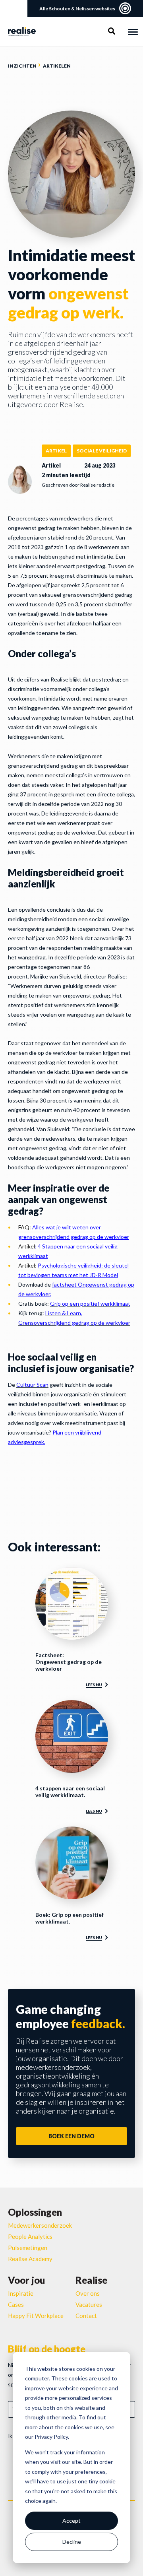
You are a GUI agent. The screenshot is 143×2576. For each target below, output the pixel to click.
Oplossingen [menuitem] (35, 2212)
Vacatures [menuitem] (89, 2304)
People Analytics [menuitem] (30, 2236)
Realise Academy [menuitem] (30, 2259)
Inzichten (22, 66)
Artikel (56, 451)
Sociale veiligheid (102, 451)
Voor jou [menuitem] (26, 2280)
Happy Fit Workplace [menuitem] (36, 2316)
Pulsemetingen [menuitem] (28, 2248)
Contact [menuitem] (86, 2316)
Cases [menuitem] (16, 2304)
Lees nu (94, 1685)
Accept (71, 2521)
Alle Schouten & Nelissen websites (77, 9)
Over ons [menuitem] (88, 2293)
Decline (72, 2542)
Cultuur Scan (32, 1385)
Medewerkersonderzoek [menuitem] (40, 2225)
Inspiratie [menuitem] (21, 2293)
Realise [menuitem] (91, 2280)
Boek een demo (71, 2136)
